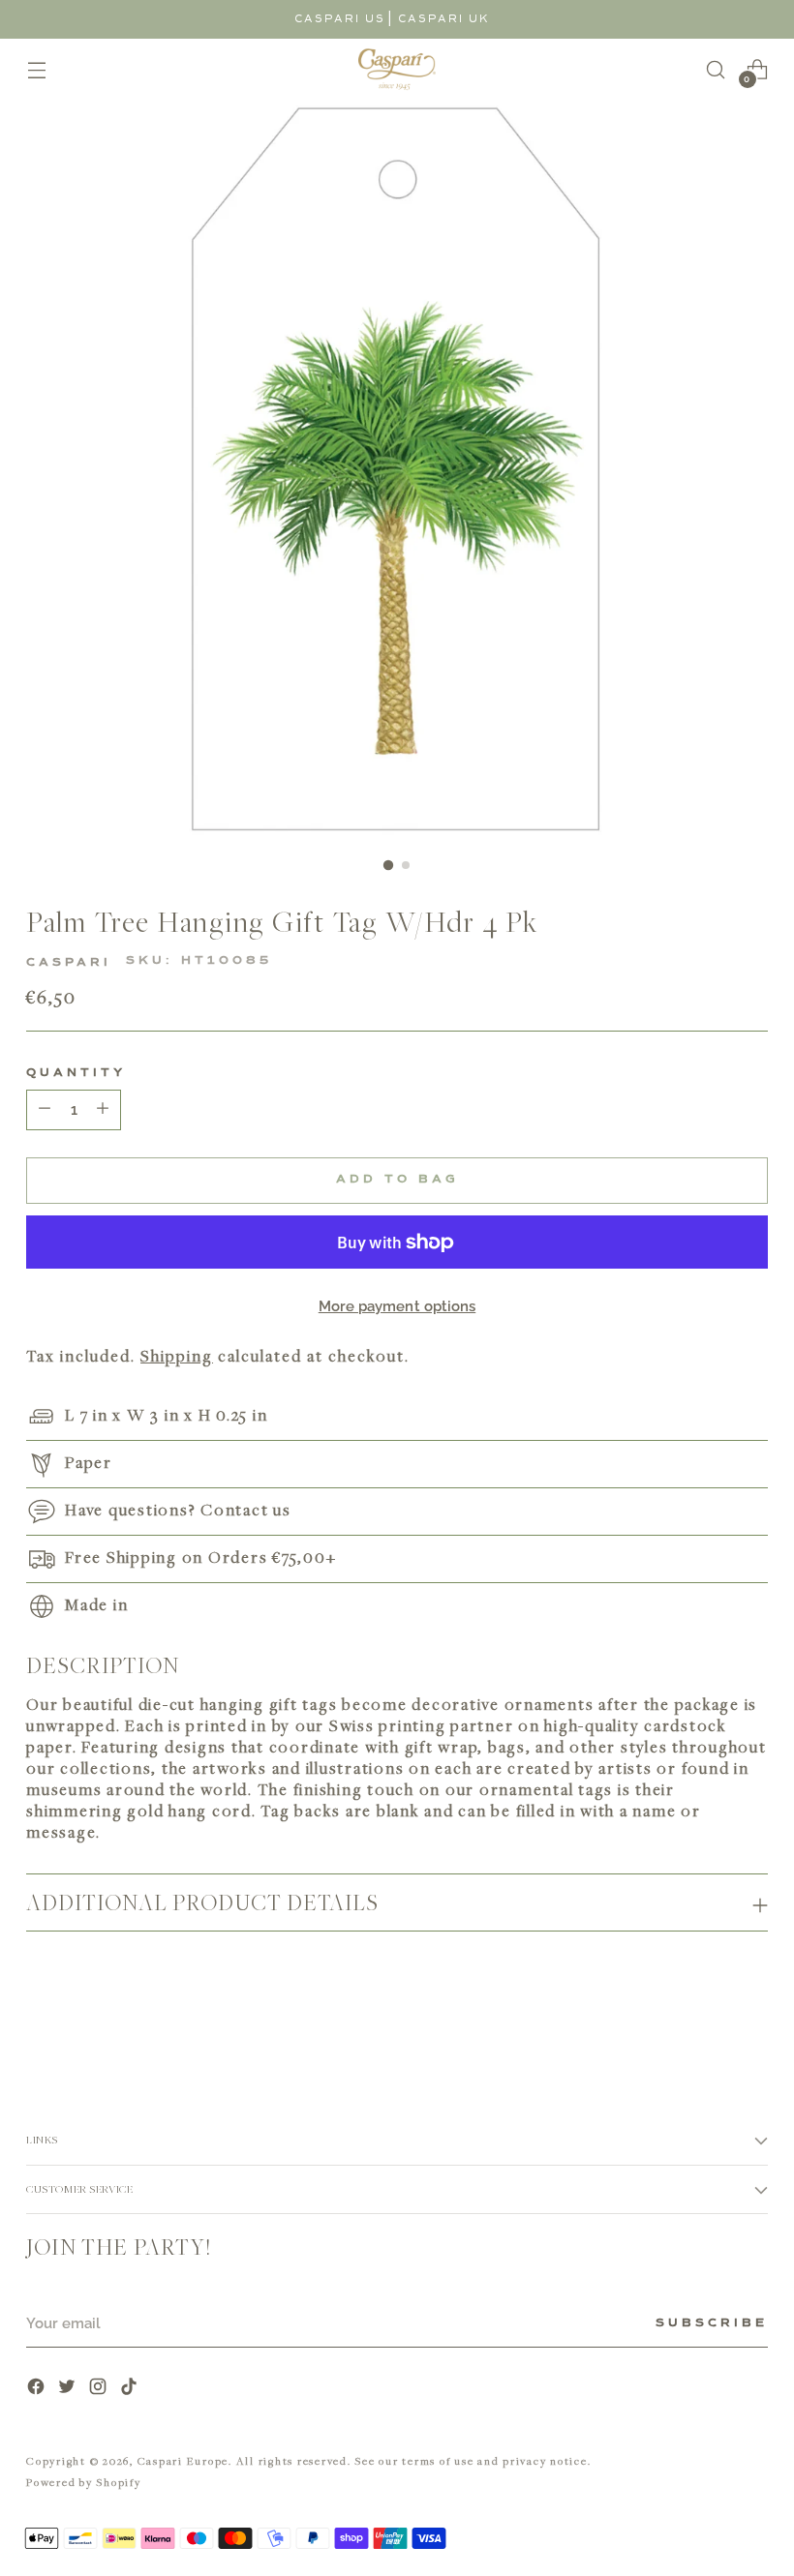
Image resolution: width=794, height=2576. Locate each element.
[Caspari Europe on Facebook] (38, 2389)
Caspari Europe (183, 2460)
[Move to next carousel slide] (751, 2019)
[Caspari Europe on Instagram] (100, 2389)
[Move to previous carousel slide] (707, 2020)
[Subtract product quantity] (103, 1110)
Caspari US (340, 19)
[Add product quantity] (45, 1110)
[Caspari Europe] (397, 69)
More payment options (397, 1306)
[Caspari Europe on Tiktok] (131, 2389)
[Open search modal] (716, 69)
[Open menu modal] (36, 69)
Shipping (177, 1356)
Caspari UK (444, 19)
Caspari (69, 963)
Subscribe (712, 2323)
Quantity (76, 1073)
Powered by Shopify (84, 2482)
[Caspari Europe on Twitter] (69, 2389)
